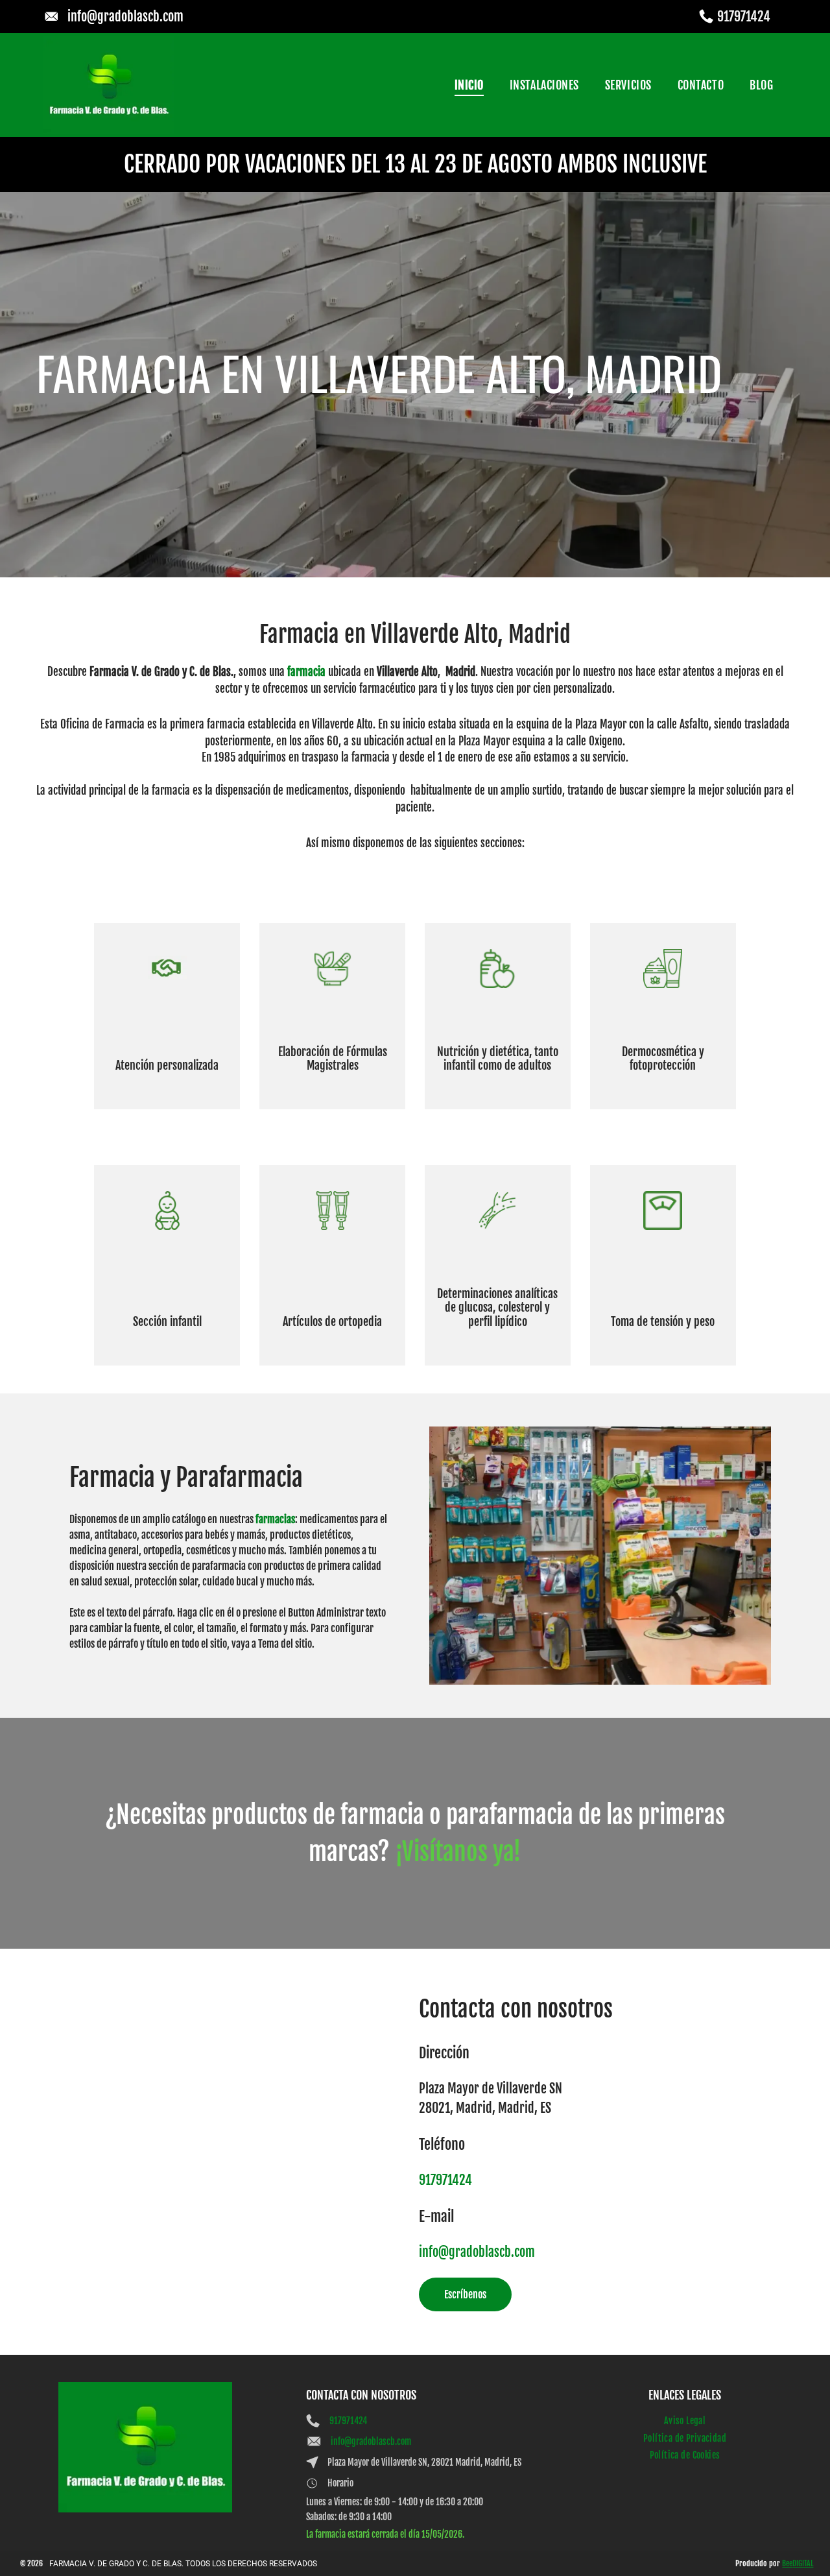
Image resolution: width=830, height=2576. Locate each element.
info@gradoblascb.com (125, 17)
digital (803, 2563)
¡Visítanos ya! (458, 1852)
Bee (787, 2563)
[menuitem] (469, 85)
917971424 (744, 17)
